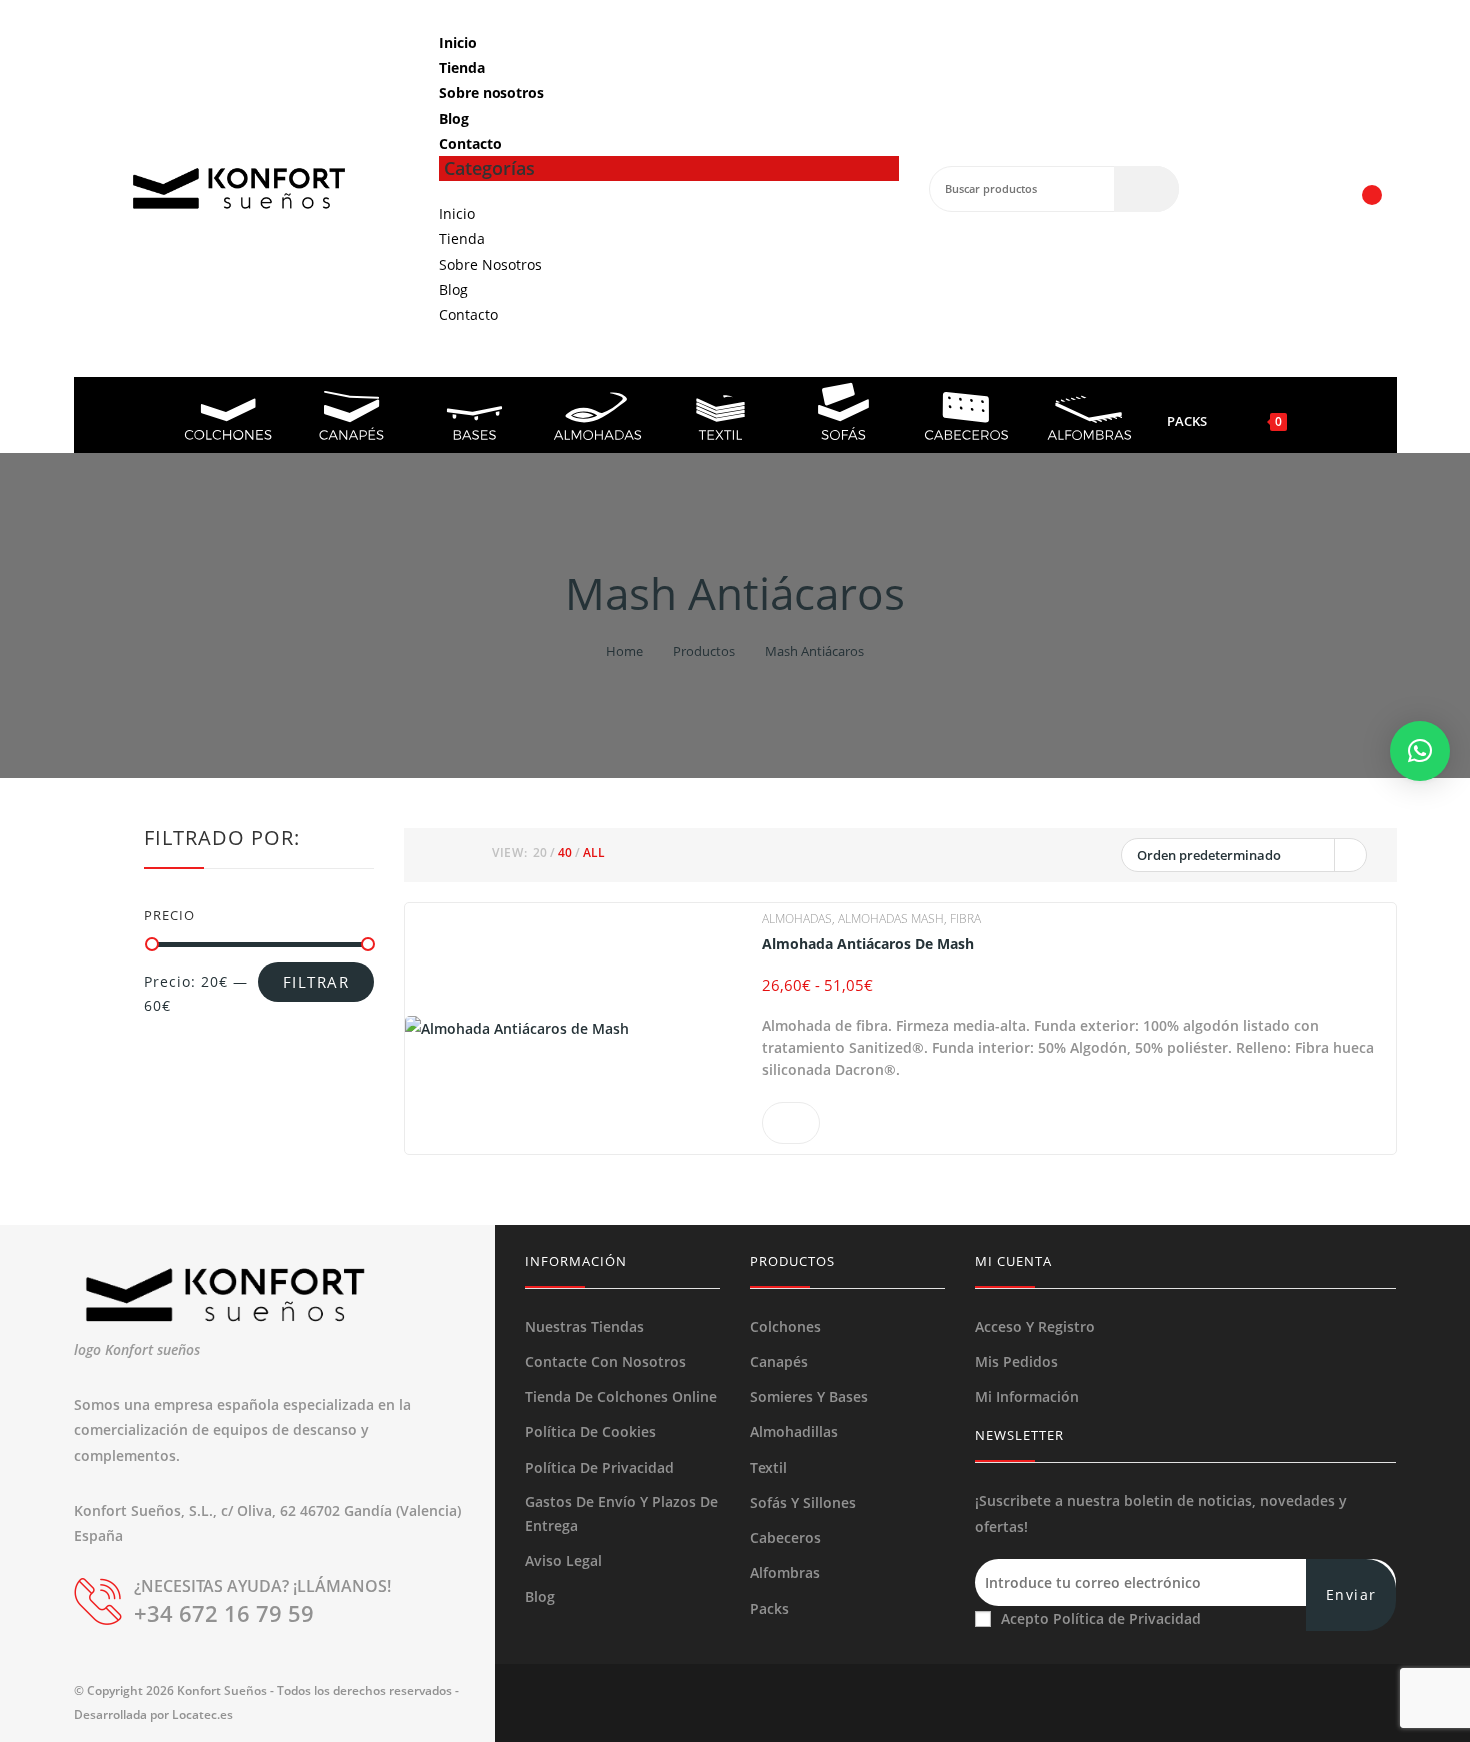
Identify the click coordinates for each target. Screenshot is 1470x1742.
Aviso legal (563, 1560)
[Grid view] (441, 855)
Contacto (470, 143)
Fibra (965, 918)
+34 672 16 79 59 (224, 1613)
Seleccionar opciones (791, 1123)
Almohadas (797, 918)
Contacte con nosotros (605, 1361)
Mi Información (1027, 1396)
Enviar (1351, 1594)
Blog (454, 118)
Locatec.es (202, 1714)
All (594, 852)
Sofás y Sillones (803, 1502)
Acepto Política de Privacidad (1101, 1618)
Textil (768, 1467)
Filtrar (316, 982)
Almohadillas (794, 1431)
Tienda (461, 67)
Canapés (779, 1361)
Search (1146, 189)
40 (565, 852)
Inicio (457, 42)
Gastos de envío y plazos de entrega (621, 1513)
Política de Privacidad (599, 1467)
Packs (769, 1608)
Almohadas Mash (891, 918)
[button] (1420, 751)
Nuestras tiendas (584, 1326)
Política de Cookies (590, 1431)
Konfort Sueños (222, 1690)
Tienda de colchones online (621, 1396)
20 (540, 852)
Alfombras (785, 1572)
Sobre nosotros (491, 92)
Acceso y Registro (1035, 1326)
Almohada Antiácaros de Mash (868, 944)
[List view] (465, 855)
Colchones (785, 1326)
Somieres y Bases (809, 1396)
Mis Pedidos (1016, 1361)
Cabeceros (785, 1537)
